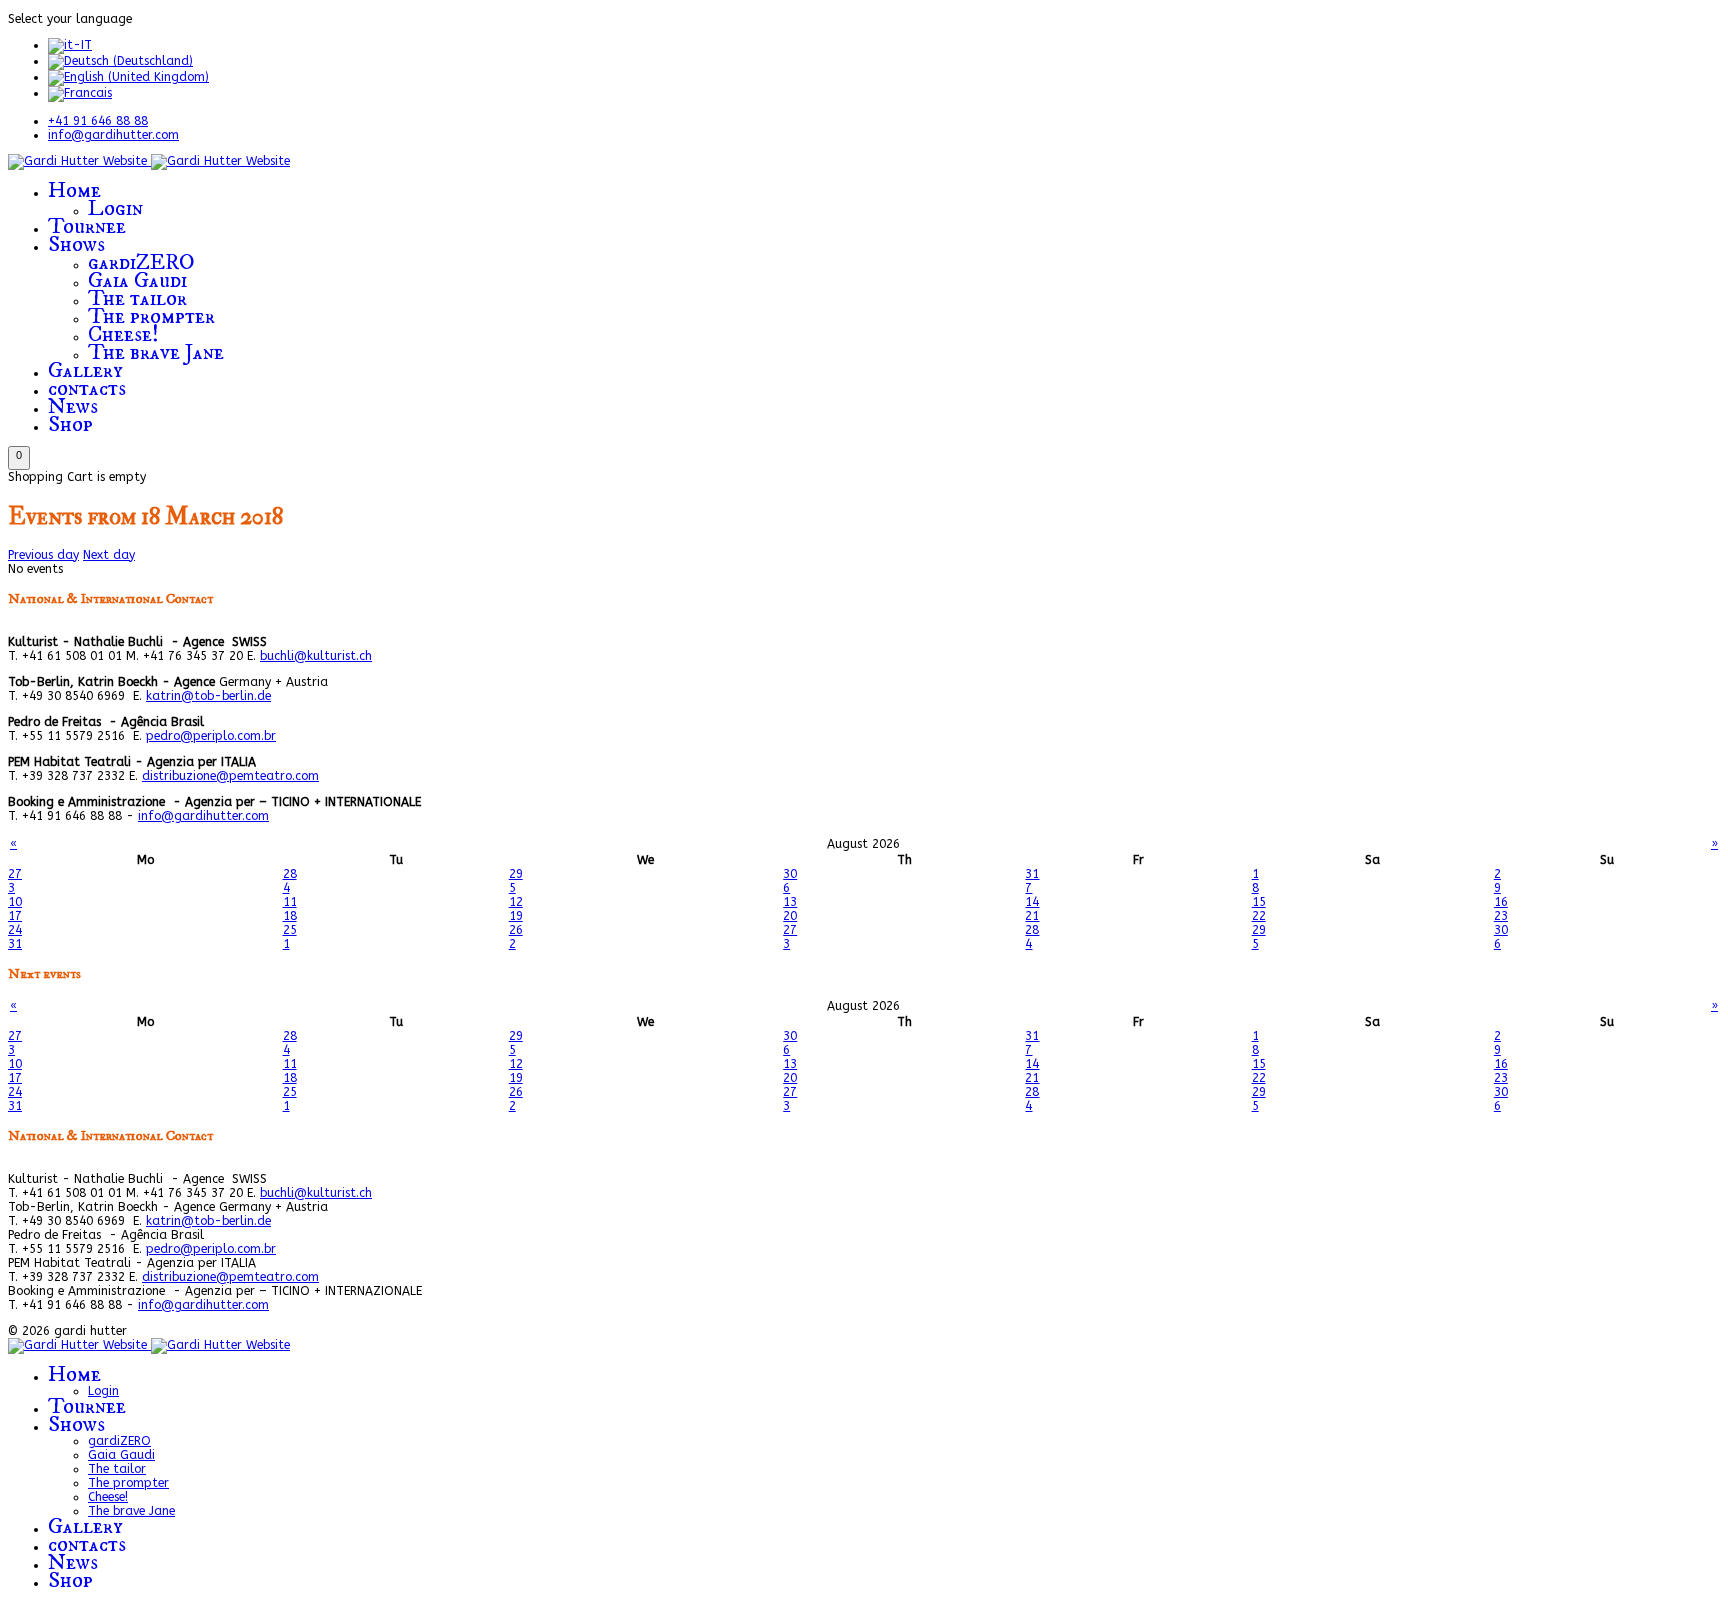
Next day (109, 555)
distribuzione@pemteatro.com (230, 776)
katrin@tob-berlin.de (208, 696)
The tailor (137, 298)
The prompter (151, 316)
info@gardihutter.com (113, 135)
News (73, 406)
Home (74, 190)
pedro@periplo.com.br (211, 736)
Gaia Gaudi (137, 280)
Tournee (87, 226)
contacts (87, 388)
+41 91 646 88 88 (98, 121)
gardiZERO (141, 262)
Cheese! (123, 334)
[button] (19, 458)
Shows (76, 244)
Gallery (85, 370)
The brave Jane (156, 352)
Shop (70, 424)
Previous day (43, 555)
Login (115, 208)
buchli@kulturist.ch (316, 656)
